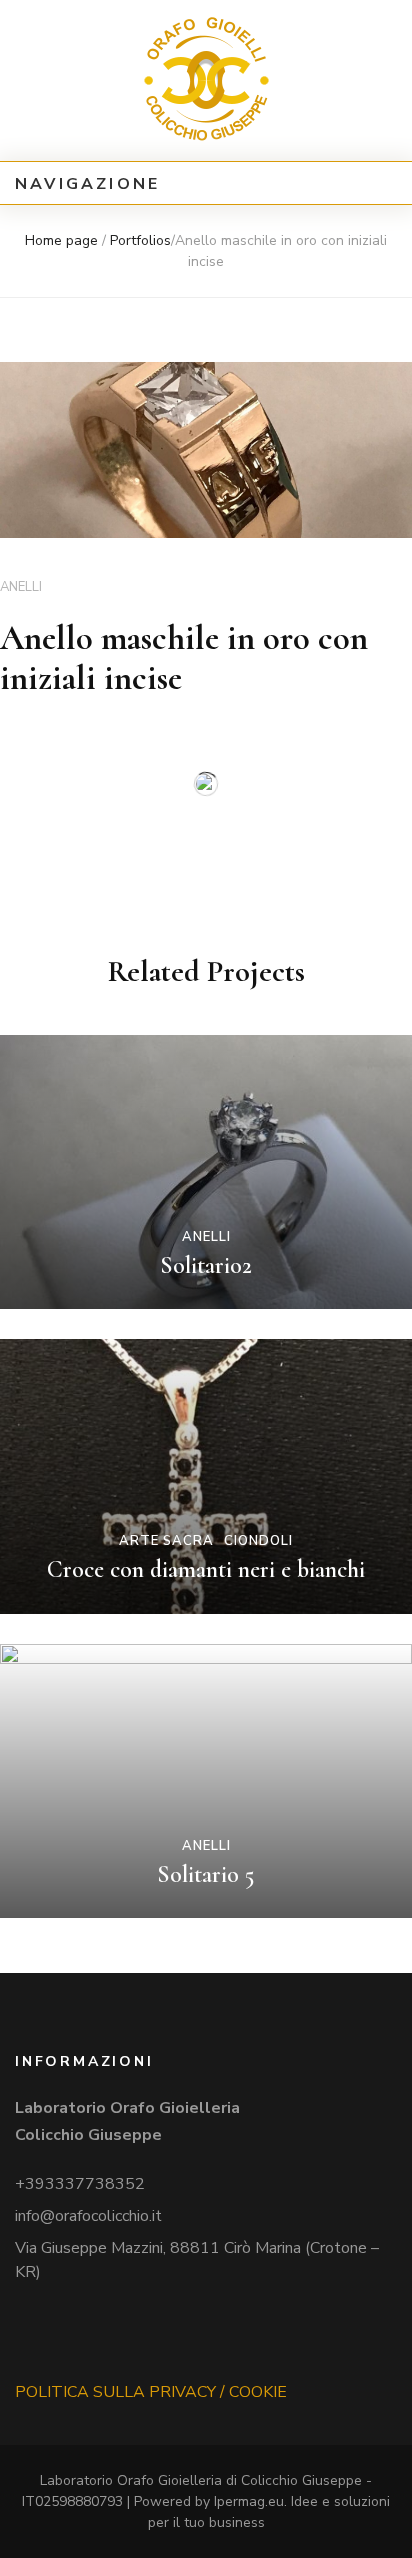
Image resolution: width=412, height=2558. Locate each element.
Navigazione (87, 184)
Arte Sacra (166, 1541)
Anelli (21, 587)
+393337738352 (80, 2184)
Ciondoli (258, 1541)
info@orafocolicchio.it (88, 2216)
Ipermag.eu (249, 2501)
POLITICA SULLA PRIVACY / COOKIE (151, 2392)
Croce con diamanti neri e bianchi (206, 1569)
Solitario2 (206, 1265)
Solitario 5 (206, 1874)
